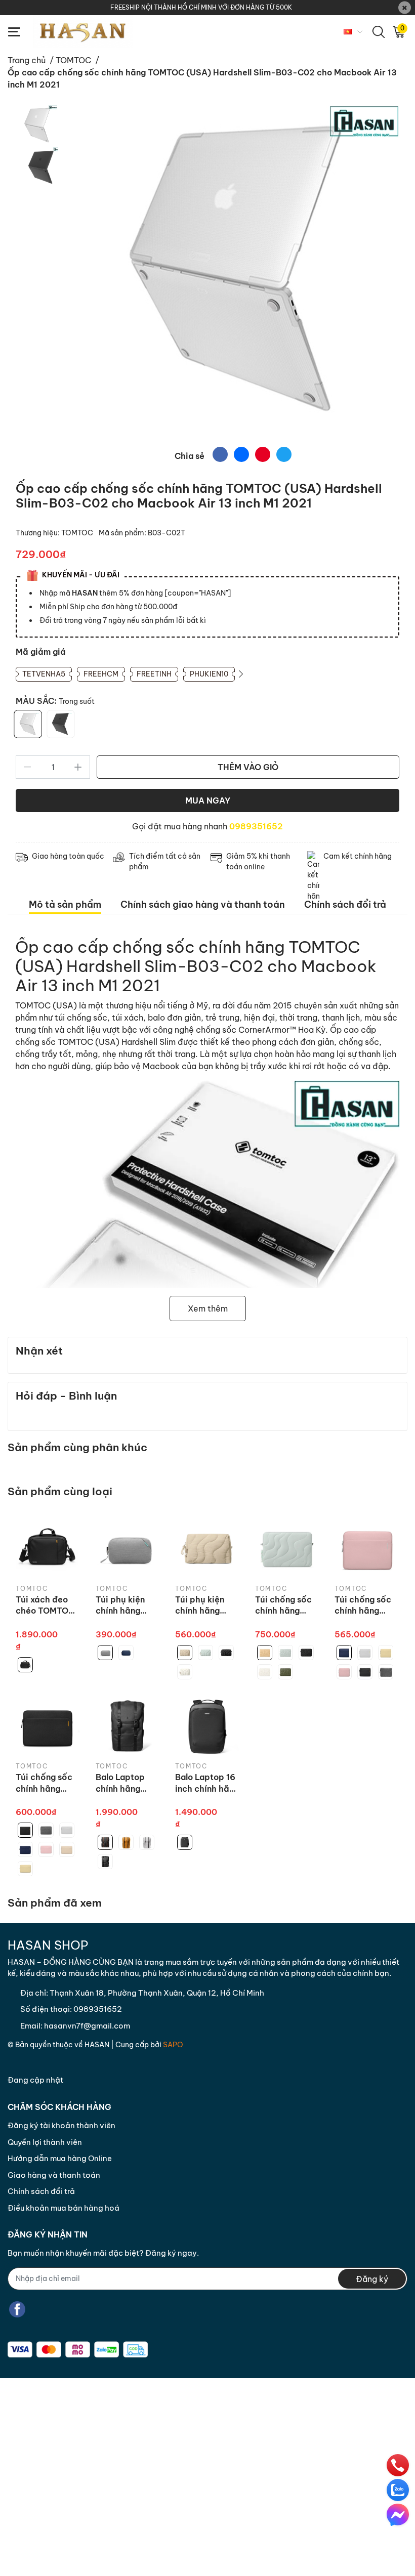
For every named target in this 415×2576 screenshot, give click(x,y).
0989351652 (256, 826)
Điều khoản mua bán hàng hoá (64, 2208)
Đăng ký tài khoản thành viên (61, 2125)
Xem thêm (208, 1308)
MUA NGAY (208, 800)
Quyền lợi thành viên (45, 2142)
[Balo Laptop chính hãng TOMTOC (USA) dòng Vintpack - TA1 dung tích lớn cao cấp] (128, 1726)
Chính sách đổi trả (41, 2191)
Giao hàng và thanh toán (54, 2175)
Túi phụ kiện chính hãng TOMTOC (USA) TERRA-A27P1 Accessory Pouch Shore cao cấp (207, 1606)
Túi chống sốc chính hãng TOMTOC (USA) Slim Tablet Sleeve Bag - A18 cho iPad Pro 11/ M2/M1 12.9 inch (366, 1606)
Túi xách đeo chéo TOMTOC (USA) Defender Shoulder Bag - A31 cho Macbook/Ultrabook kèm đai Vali (47, 1606)
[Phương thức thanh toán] (78, 2350)
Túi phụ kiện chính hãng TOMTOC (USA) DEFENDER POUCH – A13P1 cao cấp (128, 1606)
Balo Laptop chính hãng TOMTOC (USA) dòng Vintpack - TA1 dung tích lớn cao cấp (127, 1783)
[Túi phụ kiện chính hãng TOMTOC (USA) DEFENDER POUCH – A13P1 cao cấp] (128, 1548)
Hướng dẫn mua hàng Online (60, 2158)
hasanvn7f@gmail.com (87, 2026)
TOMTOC (78, 533)
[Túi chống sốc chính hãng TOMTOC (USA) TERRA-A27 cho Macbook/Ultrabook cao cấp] (287, 1548)
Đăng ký (372, 2279)
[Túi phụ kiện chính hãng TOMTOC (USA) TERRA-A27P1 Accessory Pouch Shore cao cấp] (207, 1548)
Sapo (173, 2045)
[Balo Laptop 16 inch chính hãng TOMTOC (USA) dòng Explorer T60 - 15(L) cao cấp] (207, 1726)
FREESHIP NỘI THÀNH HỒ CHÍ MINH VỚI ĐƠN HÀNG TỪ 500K (201, 7)
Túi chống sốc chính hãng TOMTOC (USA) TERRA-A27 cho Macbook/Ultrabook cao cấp (287, 1606)
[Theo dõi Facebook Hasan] (17, 2310)
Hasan (97, 2045)
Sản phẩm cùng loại (60, 1491)
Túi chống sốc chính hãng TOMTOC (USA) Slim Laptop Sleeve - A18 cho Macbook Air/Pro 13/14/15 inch (47, 1783)
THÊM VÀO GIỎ (248, 767)
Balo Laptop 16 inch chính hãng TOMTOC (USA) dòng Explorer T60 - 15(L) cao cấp (207, 1783)
